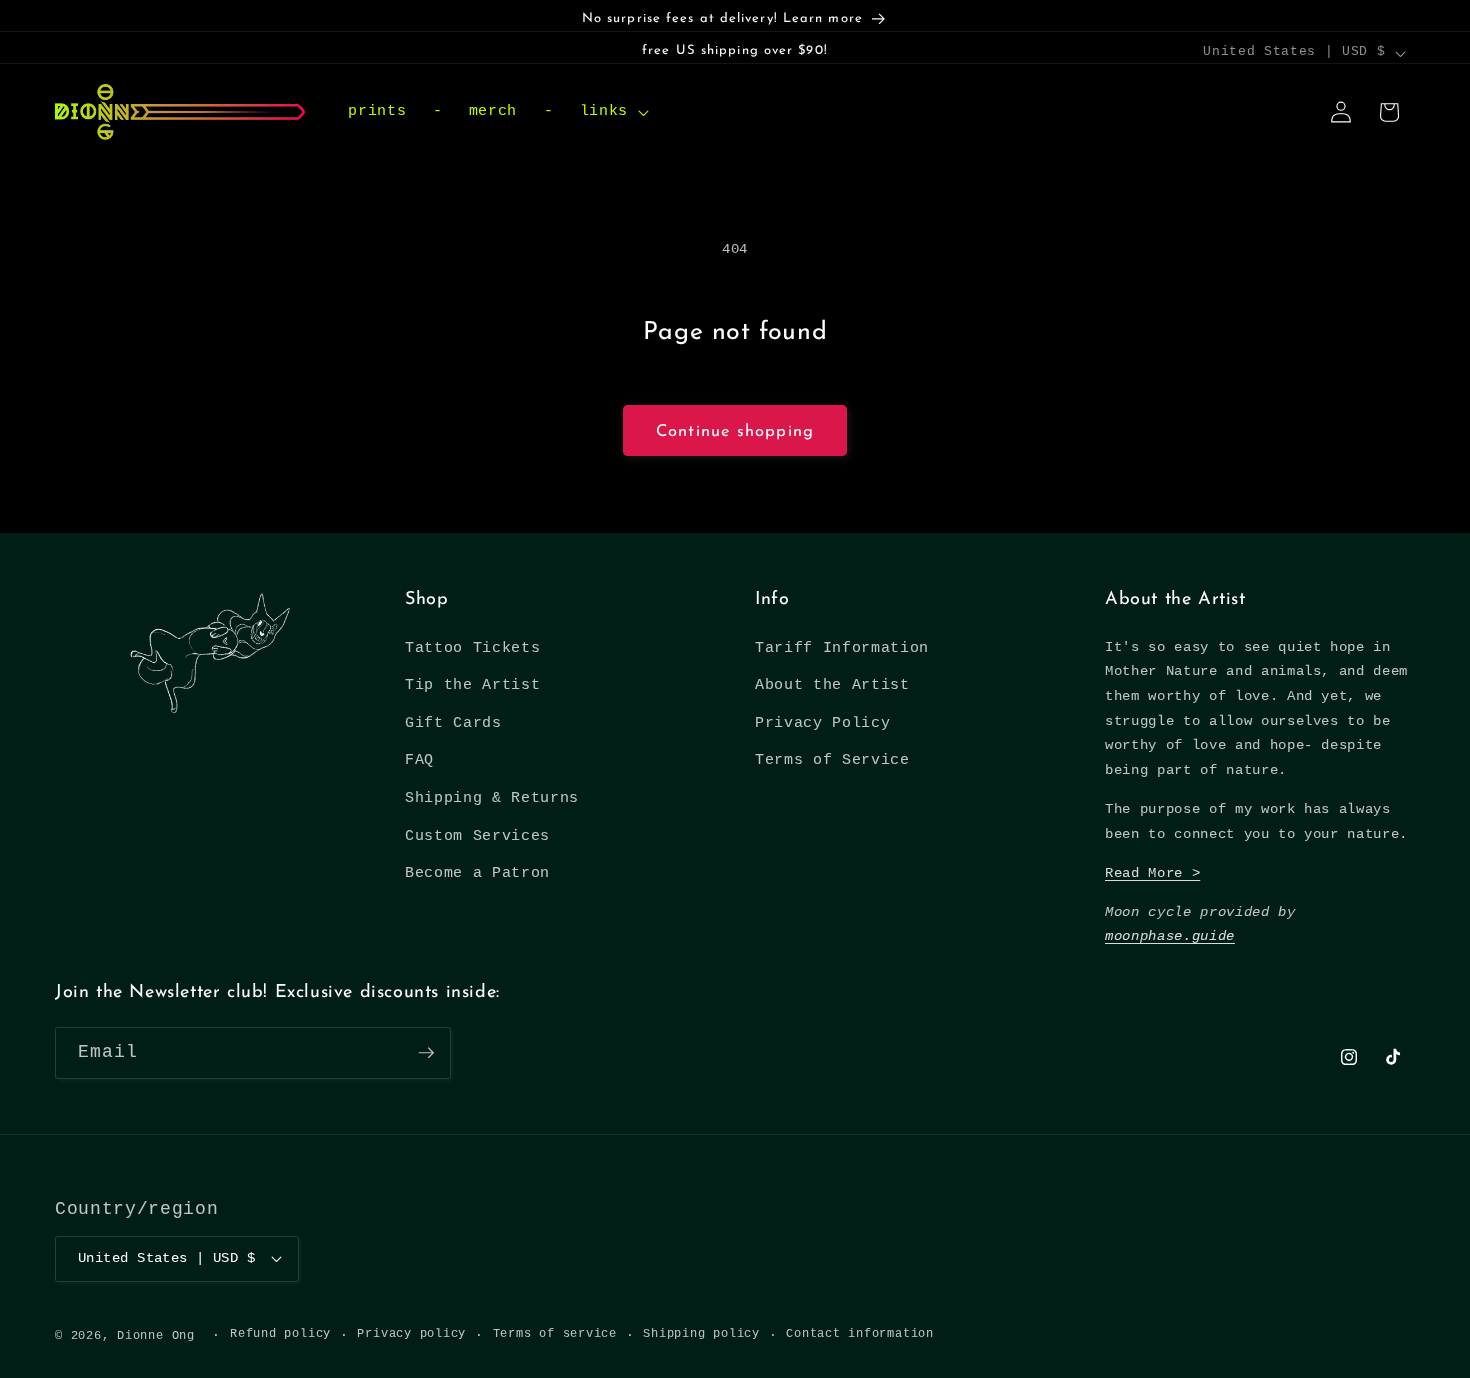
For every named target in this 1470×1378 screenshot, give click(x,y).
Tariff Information (842, 648)
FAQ (419, 760)
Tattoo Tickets (472, 648)
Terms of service (555, 1334)
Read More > (1152, 873)
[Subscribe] (426, 1053)
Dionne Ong (156, 1336)
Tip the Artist (472, 685)
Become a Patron (477, 873)
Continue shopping (735, 432)
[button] (611, 112)
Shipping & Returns (492, 798)
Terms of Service (832, 760)
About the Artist (832, 685)
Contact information (860, 1334)
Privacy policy (411, 1334)
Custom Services (477, 836)
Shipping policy (701, 1334)
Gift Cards (453, 723)
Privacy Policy (822, 723)
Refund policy (280, 1334)
